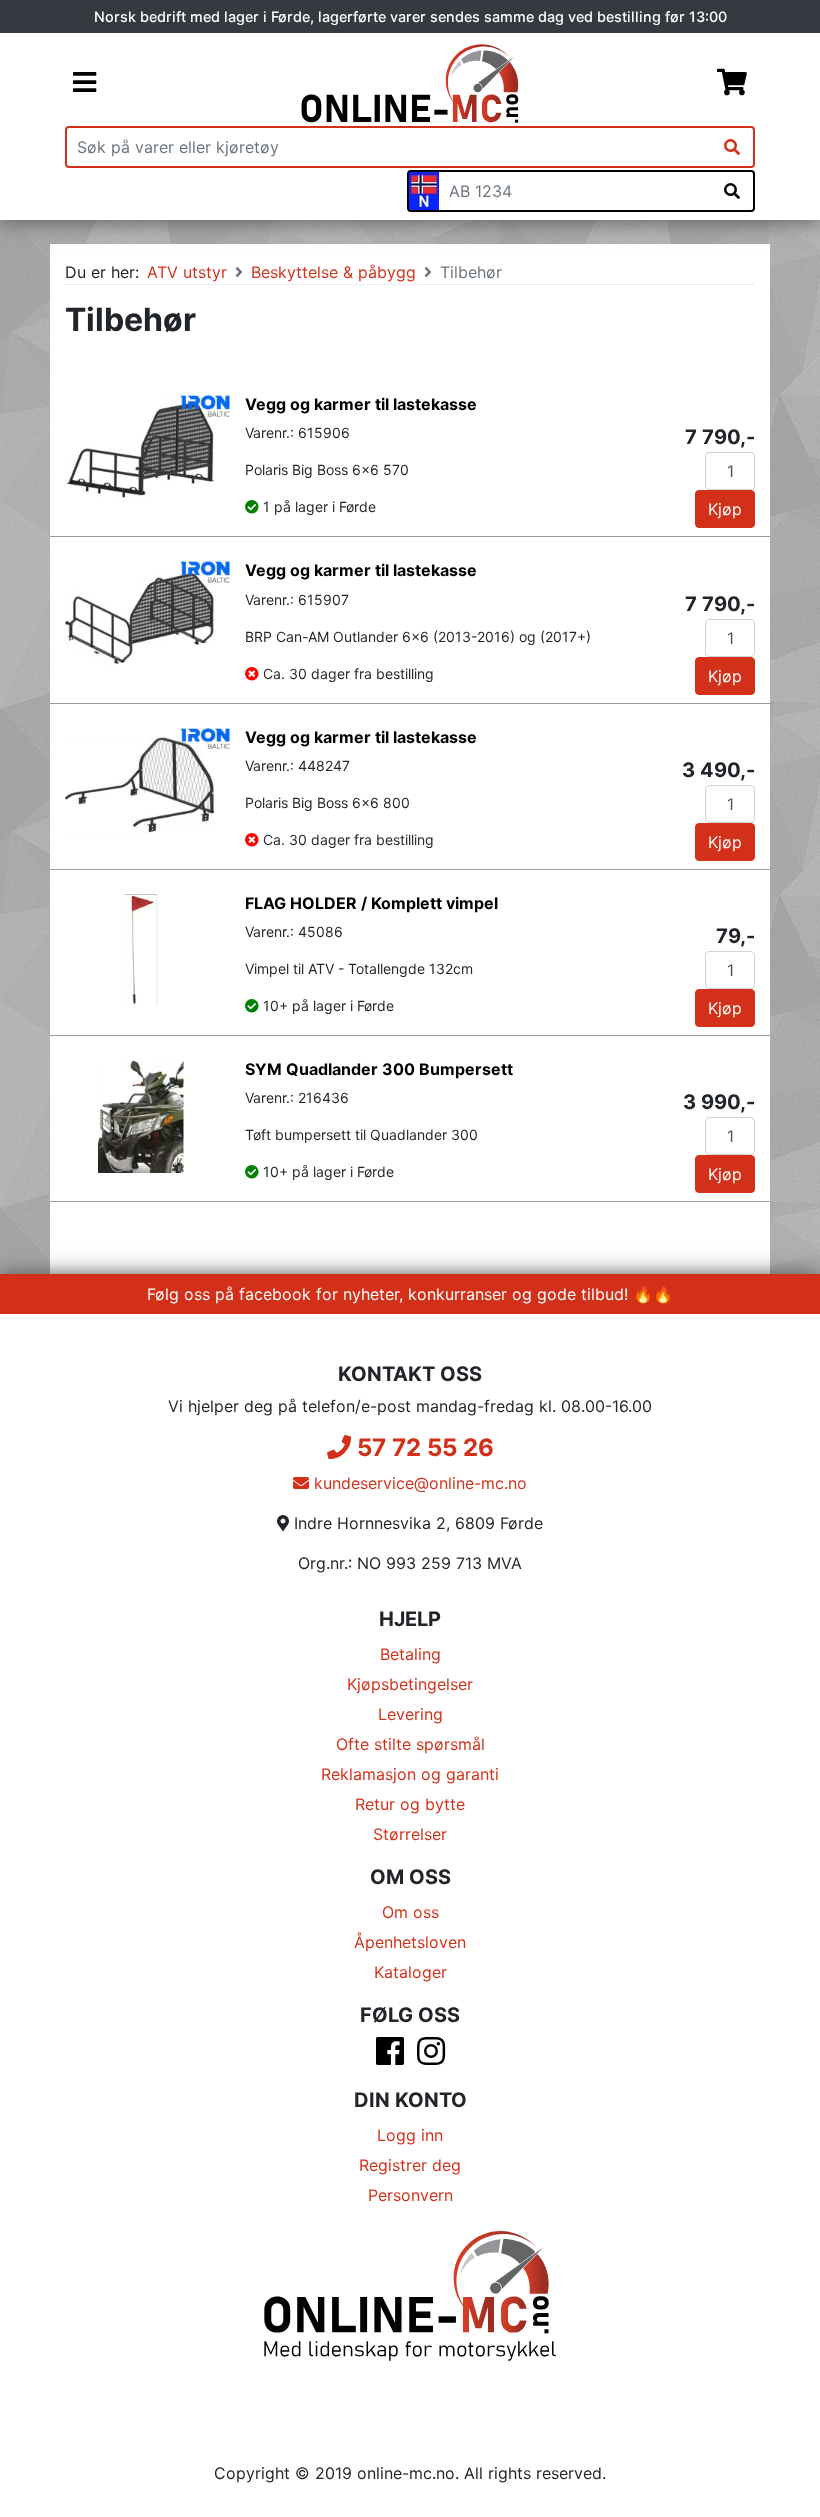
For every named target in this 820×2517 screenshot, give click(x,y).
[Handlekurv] (732, 84)
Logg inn (410, 2135)
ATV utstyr (187, 272)
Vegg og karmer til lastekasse (361, 404)
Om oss (410, 1912)
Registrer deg (410, 2165)
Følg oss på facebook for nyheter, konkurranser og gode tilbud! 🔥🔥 (410, 1294)
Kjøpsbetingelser (410, 1684)
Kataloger (410, 1972)
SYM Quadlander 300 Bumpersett (379, 1069)
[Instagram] (431, 2057)
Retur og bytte (410, 1804)
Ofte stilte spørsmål (410, 1744)
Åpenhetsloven (410, 1942)
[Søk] (732, 147)
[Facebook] (390, 2057)
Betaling (410, 1654)
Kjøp (725, 509)
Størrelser (410, 1834)
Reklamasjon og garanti (410, 1774)
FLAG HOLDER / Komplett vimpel (371, 903)
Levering (410, 1714)
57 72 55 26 (422, 1447)
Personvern (410, 2195)
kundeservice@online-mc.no (418, 1483)
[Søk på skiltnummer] (732, 191)
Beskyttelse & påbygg (333, 272)
